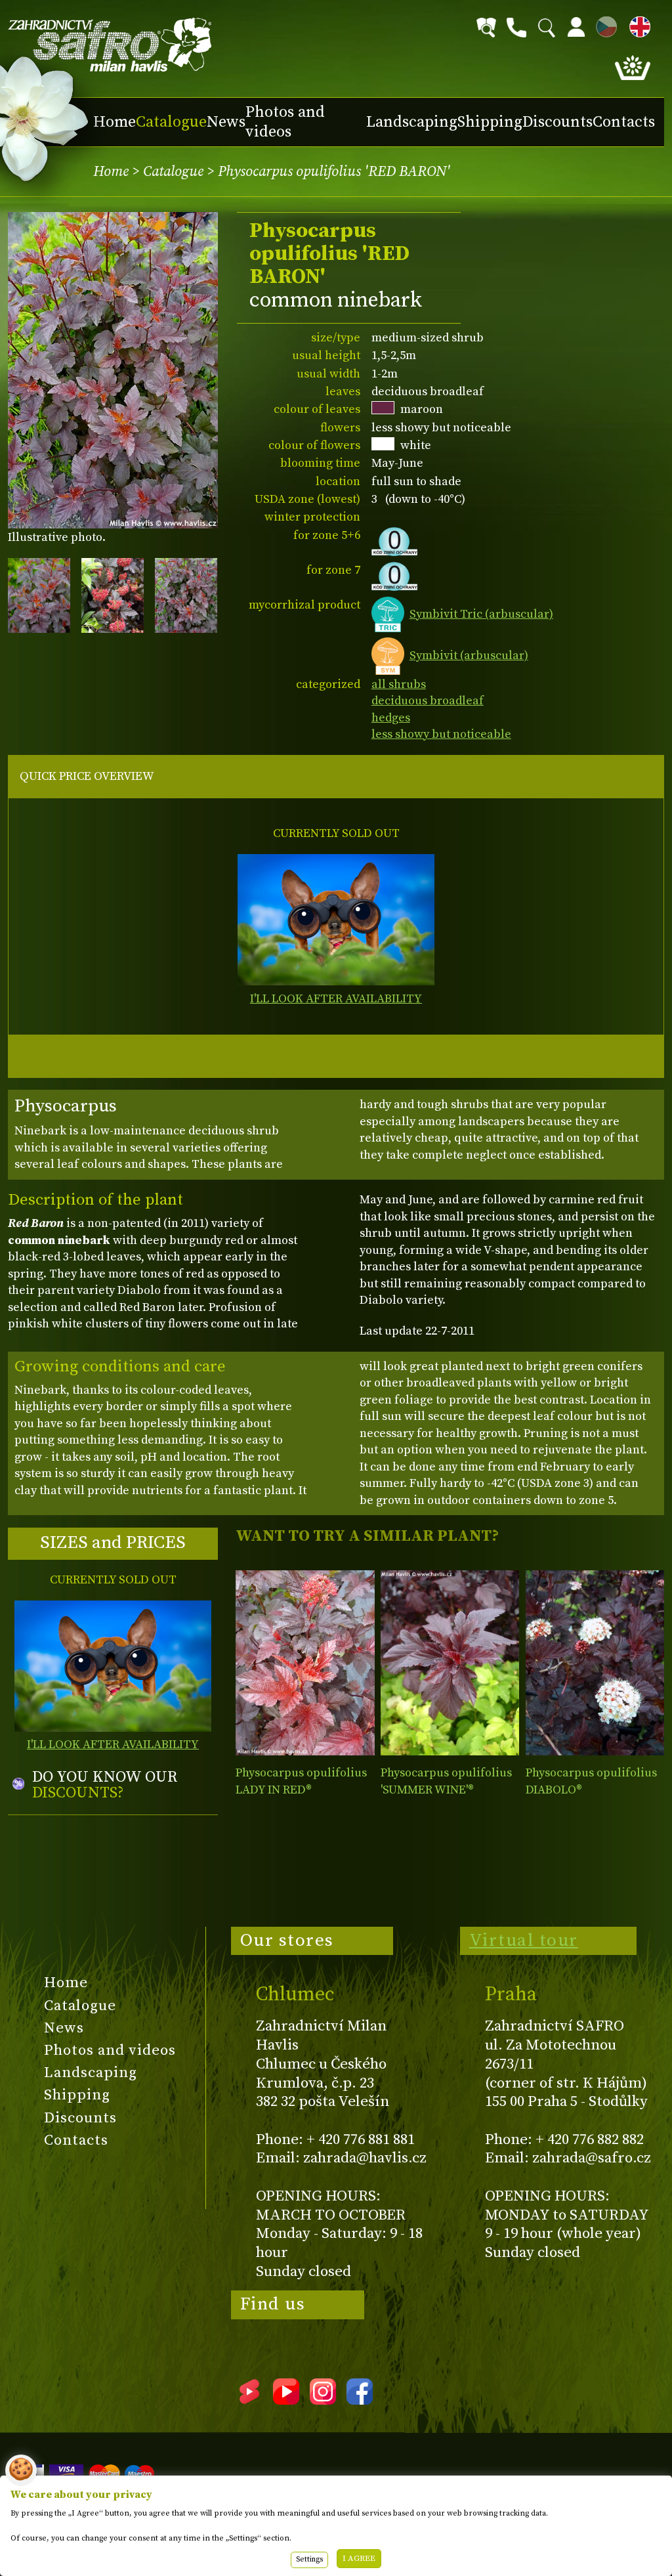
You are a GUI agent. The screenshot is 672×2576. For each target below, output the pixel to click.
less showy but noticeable (441, 734)
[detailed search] (486, 28)
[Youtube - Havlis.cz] (286, 2400)
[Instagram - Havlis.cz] (323, 2400)
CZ (603, 25)
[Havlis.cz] (110, 45)
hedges (391, 718)
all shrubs (399, 684)
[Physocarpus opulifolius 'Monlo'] (595, 1663)
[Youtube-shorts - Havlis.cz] (249, 2400)
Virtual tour (524, 1941)
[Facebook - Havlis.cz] (360, 2400)
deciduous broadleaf (428, 701)
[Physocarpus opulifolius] (305, 1663)
